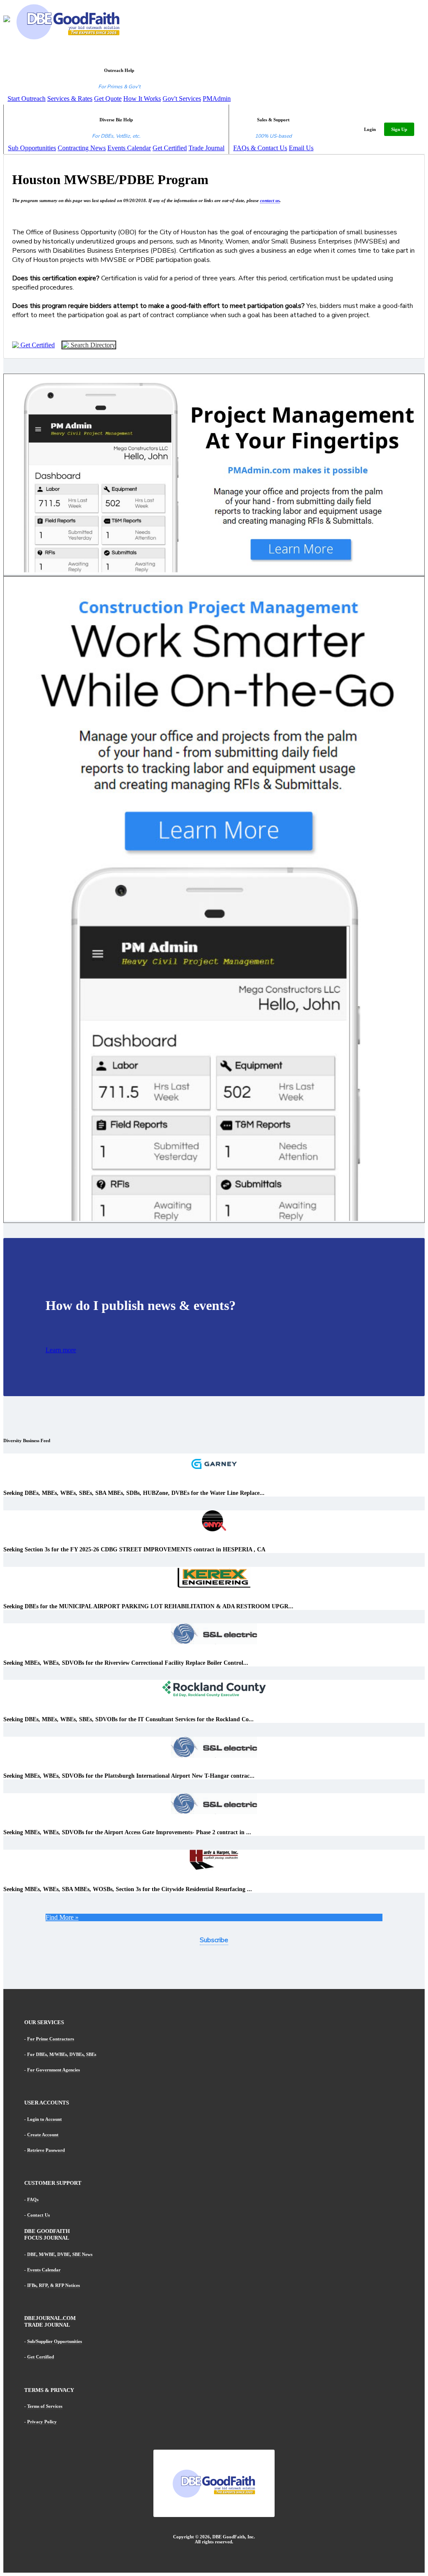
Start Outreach (27, 99)
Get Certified (170, 148)
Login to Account (45, 2119)
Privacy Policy (42, 2422)
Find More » (62, 1917)
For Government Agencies (53, 2070)
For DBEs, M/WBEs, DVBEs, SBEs (62, 2054)
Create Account (43, 2135)
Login (370, 129)
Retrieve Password (46, 2150)
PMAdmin (217, 99)
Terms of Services (45, 2406)
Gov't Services (182, 99)
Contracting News (82, 148)
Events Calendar (129, 148)
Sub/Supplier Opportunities (55, 2341)
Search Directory (92, 345)
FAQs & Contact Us (260, 148)
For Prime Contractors (51, 2039)
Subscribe (214, 1940)
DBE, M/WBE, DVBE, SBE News (60, 2254)
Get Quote (108, 99)
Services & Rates (70, 99)
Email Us (301, 148)
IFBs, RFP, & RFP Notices (53, 2285)
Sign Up (399, 129)
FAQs (33, 2199)
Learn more (61, 1350)
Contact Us (38, 2215)
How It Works (142, 99)
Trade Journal (206, 148)
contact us (270, 200)
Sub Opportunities (32, 148)
